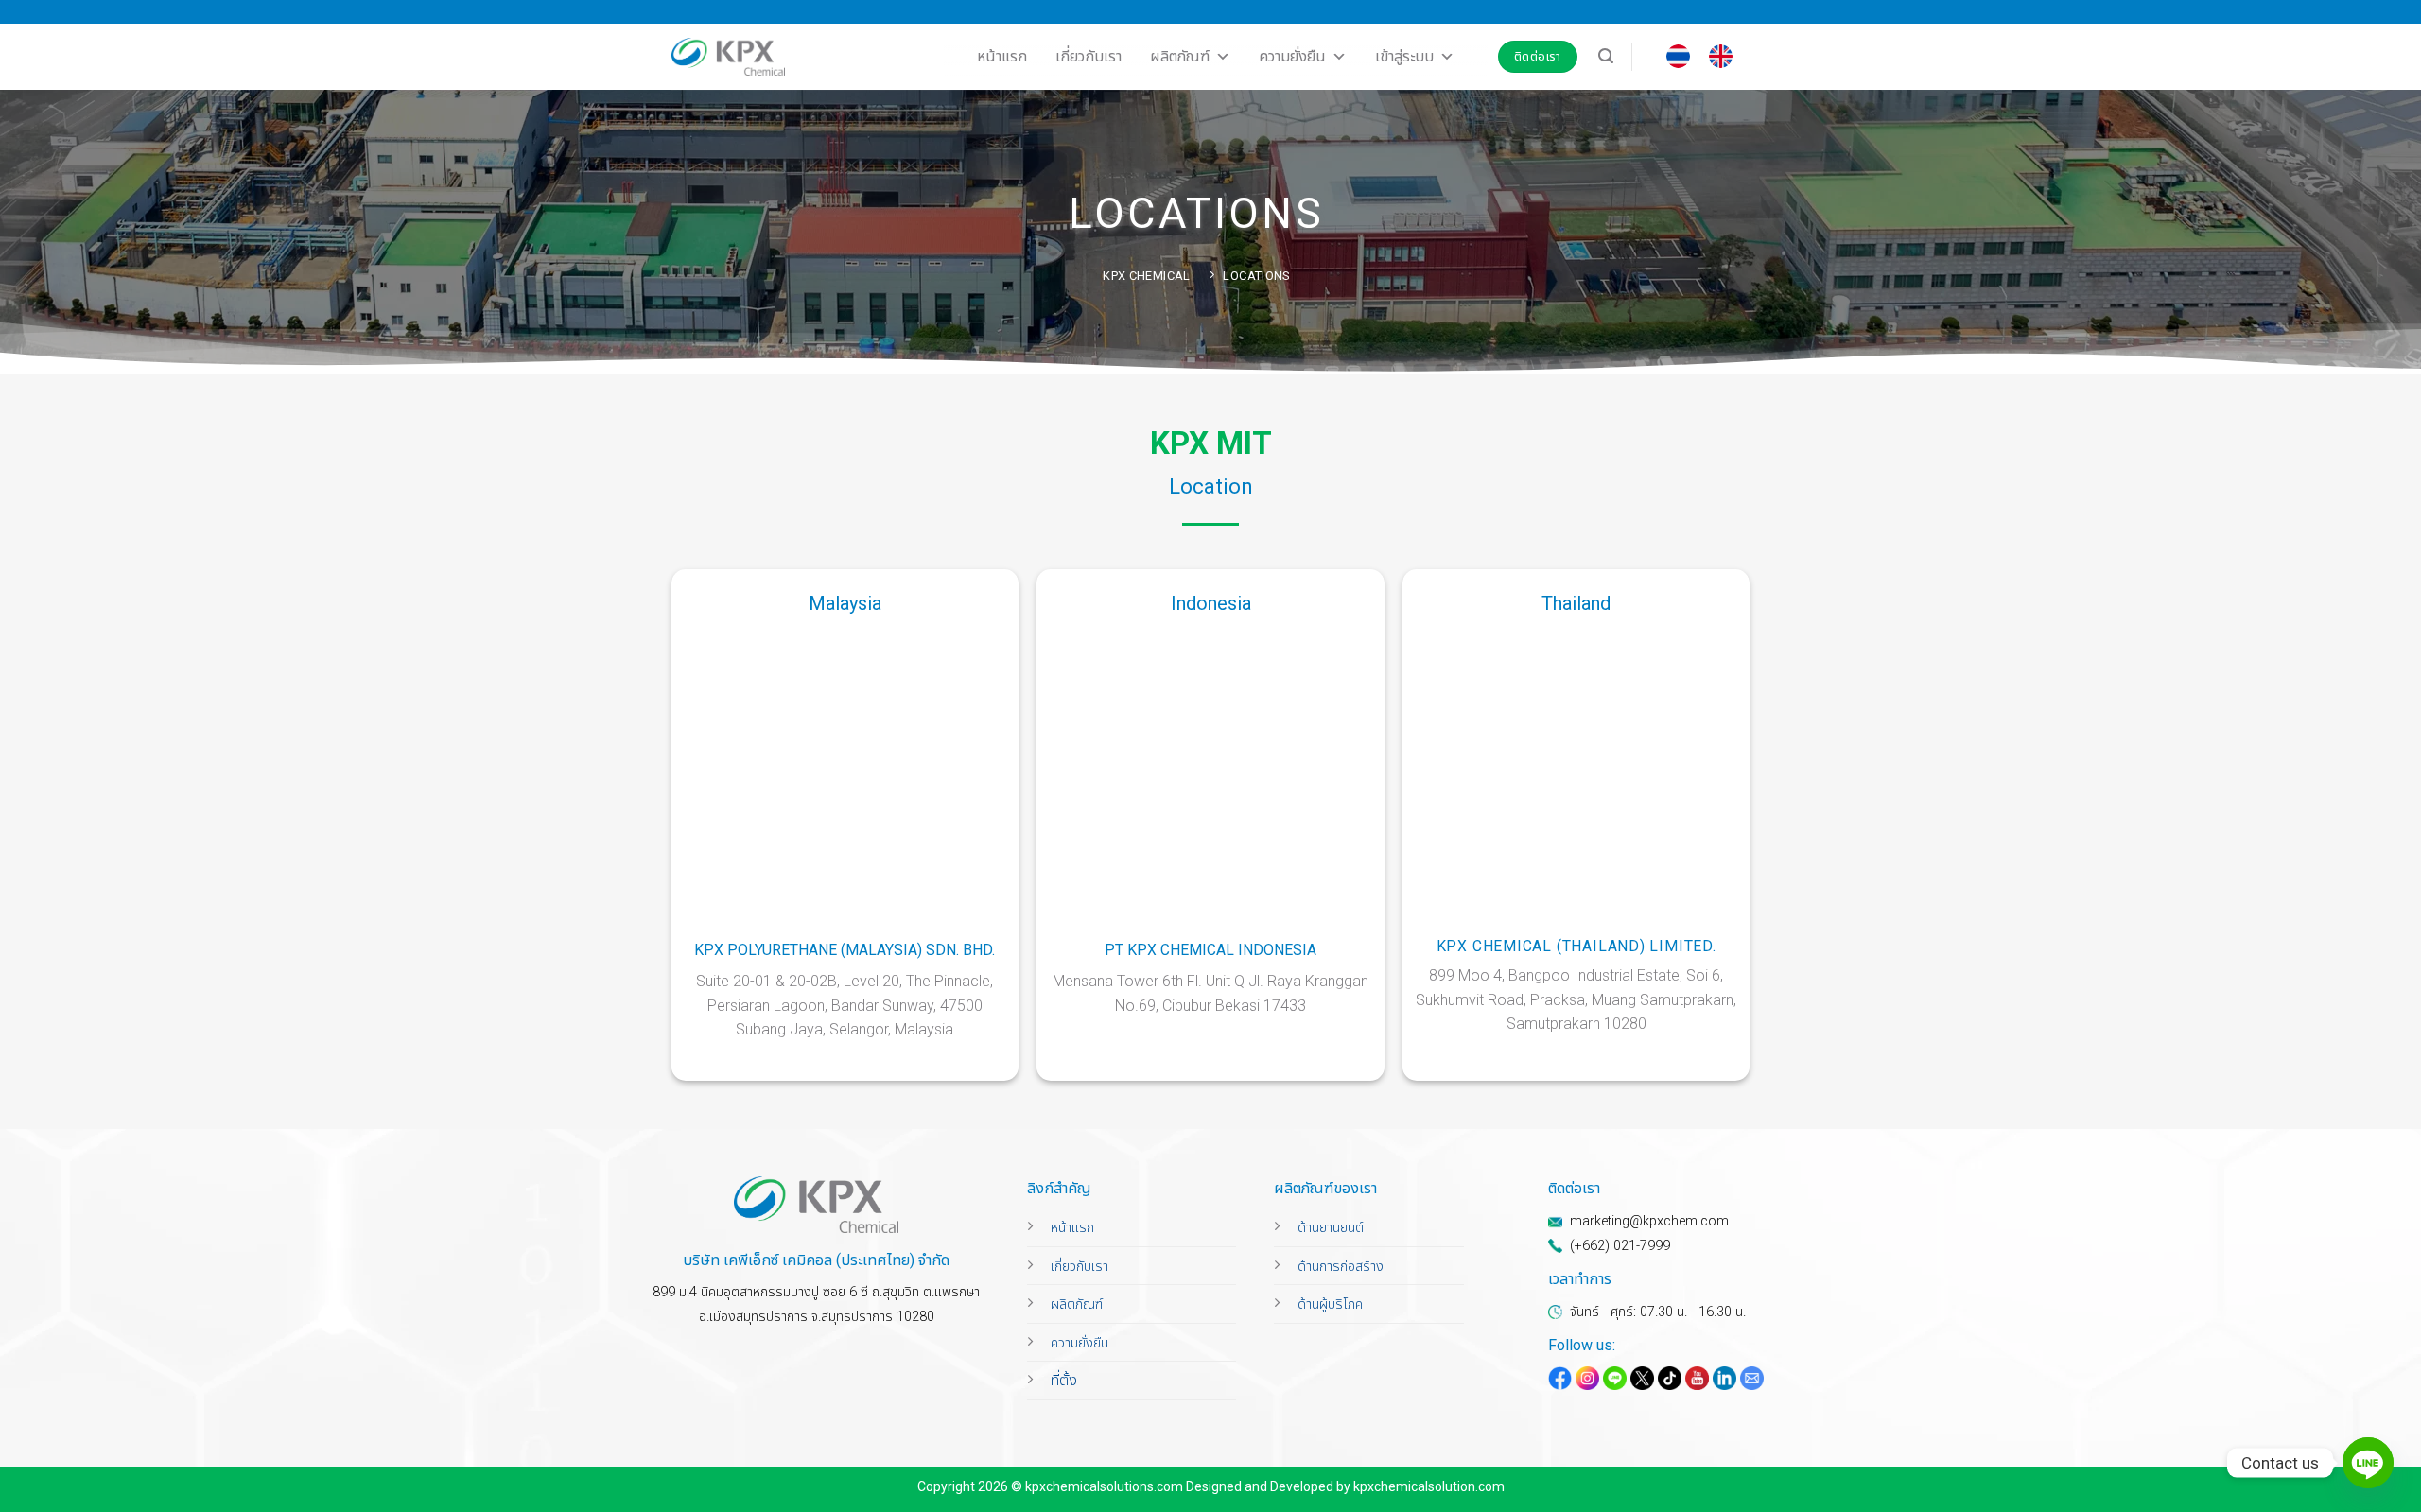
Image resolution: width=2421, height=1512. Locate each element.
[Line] (2368, 1463)
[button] (1606, 56)
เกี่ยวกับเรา (1089, 56)
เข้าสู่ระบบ (1404, 56)
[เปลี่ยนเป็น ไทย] (1678, 57)
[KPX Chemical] (728, 57)
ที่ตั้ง (1064, 1380)
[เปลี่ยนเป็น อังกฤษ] (1721, 57)
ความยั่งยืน (1292, 56)
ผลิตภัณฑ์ (1180, 56)
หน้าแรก (1002, 56)
